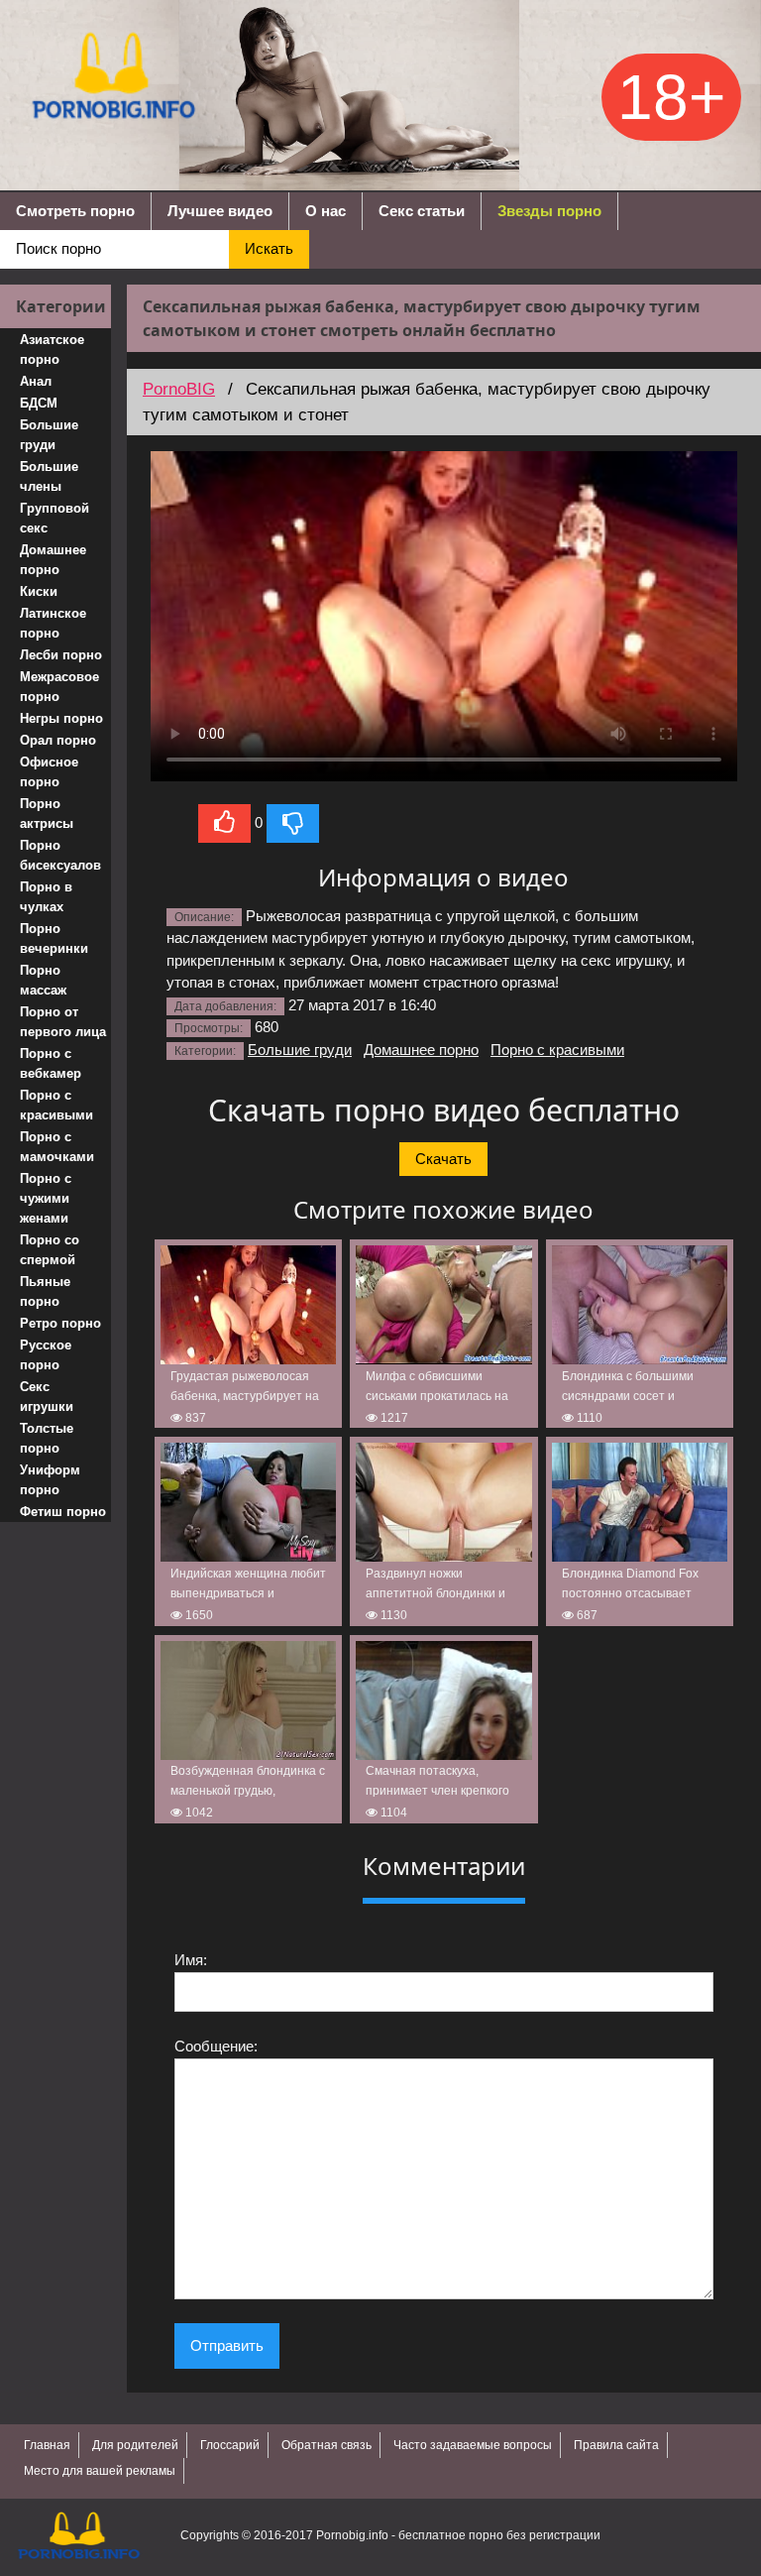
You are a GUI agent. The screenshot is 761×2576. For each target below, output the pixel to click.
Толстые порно (47, 1438)
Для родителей (135, 2445)
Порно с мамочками (57, 1147)
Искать (269, 248)
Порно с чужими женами (46, 1198)
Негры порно (61, 718)
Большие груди (49, 435)
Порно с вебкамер (51, 1063)
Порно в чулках (46, 897)
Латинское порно (53, 623)
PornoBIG (179, 389)
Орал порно (58, 740)
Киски (39, 591)
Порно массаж (43, 980)
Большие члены (49, 476)
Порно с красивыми (56, 1105)
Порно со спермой (50, 1250)
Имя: (191, 1960)
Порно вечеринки (54, 938)
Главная (47, 2445)
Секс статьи (422, 211)
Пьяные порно (45, 1291)
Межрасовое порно (59, 687)
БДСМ (39, 403)
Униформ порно (50, 1480)
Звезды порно (549, 211)
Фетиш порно (63, 1512)
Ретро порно (60, 1323)
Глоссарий (230, 2445)
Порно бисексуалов (60, 855)
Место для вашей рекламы (100, 2471)
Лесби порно (61, 655)
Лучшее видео (220, 211)
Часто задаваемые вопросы (473, 2445)
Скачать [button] (443, 1159)
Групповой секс (54, 518)
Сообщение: (216, 2046)
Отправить (227, 2345)
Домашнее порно (53, 560)
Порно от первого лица (63, 1022)
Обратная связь (326, 2445)
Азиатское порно (52, 350)
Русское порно (46, 1355)
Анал (36, 381)
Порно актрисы (47, 814)
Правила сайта (616, 2445)
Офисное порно (49, 772)
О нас (326, 211)
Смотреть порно (75, 211)
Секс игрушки (47, 1397)
